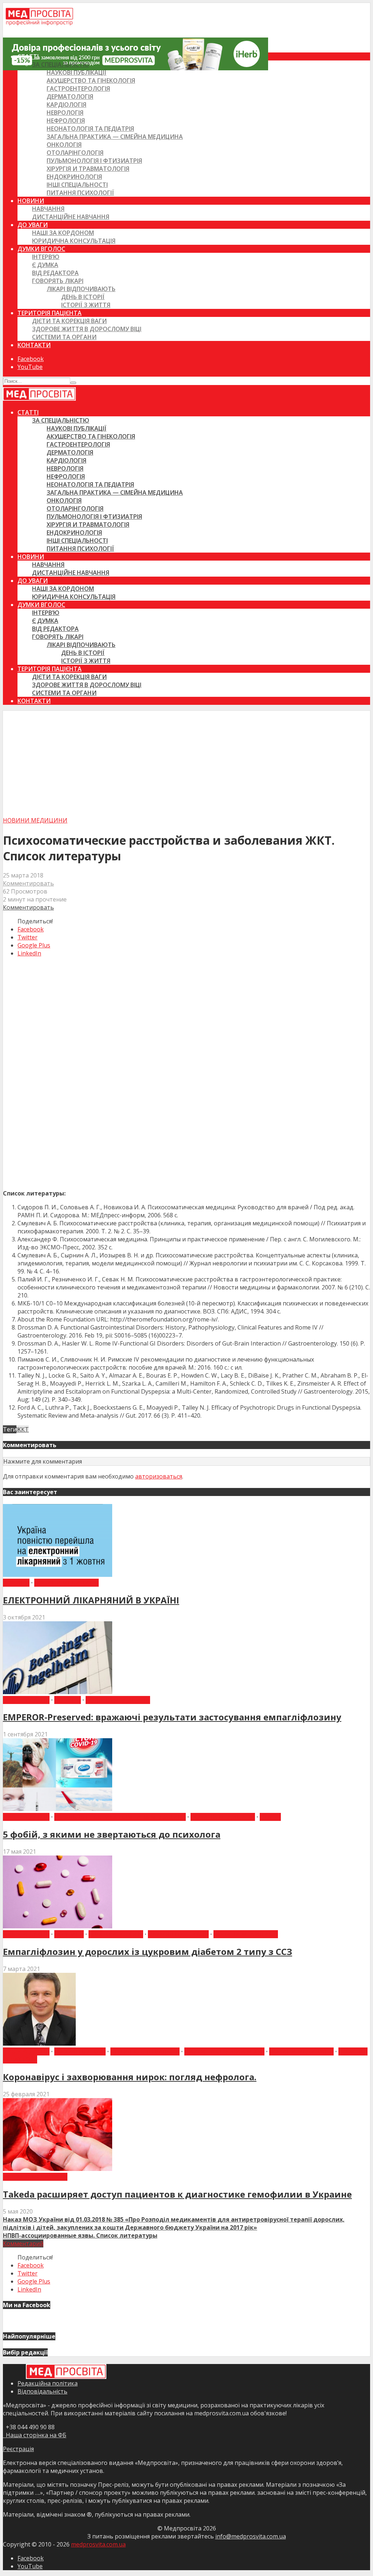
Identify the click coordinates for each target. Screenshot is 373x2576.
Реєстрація (18, 2449)
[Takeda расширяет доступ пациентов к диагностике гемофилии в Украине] (58, 2169)
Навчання (48, 209)
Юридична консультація (74, 241)
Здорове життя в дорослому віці (87, 329)
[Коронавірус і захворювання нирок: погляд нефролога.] (39, 2043)
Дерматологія (70, 97)
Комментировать (28, 883)
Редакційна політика (48, 2383)
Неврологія (65, 113)
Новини (31, 201)
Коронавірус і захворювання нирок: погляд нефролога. (130, 2077)
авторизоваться (159, 1476)
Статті (28, 56)
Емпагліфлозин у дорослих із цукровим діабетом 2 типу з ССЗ (148, 1951)
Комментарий (23, 2243)
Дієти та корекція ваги (69, 321)
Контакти (34, 345)
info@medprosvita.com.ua (251, 2536)
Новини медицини (35, 820)
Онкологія (64, 145)
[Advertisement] (186, 762)
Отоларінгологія (75, 153)
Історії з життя (86, 305)
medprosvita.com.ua (98, 2544)
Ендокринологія (74, 177)
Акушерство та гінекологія (91, 80)
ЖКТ (23, 1429)
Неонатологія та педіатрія (90, 129)
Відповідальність (42, 2391)
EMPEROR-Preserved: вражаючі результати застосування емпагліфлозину (172, 1717)
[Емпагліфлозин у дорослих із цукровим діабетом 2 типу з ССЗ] (58, 1926)
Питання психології (80, 193)
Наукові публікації (76, 72)
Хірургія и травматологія (88, 169)
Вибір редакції (26, 1700)
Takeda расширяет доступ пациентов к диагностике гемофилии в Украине (177, 2194)
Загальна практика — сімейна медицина (115, 137)
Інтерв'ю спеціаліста (145, 2051)
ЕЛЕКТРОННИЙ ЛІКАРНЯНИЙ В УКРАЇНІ (91, 1600)
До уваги (33, 225)
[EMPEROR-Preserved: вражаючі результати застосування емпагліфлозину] (58, 1692)
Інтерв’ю (46, 257)
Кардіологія (66, 105)
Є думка (45, 265)
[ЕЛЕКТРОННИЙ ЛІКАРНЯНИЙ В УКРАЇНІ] (58, 1575)
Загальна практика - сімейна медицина (120, 1817)
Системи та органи (64, 337)
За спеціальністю (61, 64)
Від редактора (55, 273)
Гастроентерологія (78, 89)
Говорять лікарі (58, 281)
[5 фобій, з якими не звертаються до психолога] (58, 1809)
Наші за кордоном (63, 233)
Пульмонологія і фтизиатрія (94, 161)
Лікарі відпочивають (81, 289)
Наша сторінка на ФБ (35, 2435)
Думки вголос (41, 249)
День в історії (83, 297)
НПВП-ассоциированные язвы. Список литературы (80, 2235)
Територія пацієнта (50, 313)
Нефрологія (66, 121)
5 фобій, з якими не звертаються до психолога (112, 1834)
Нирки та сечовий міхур (224, 2051)
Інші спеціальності (77, 185)
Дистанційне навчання (71, 217)
